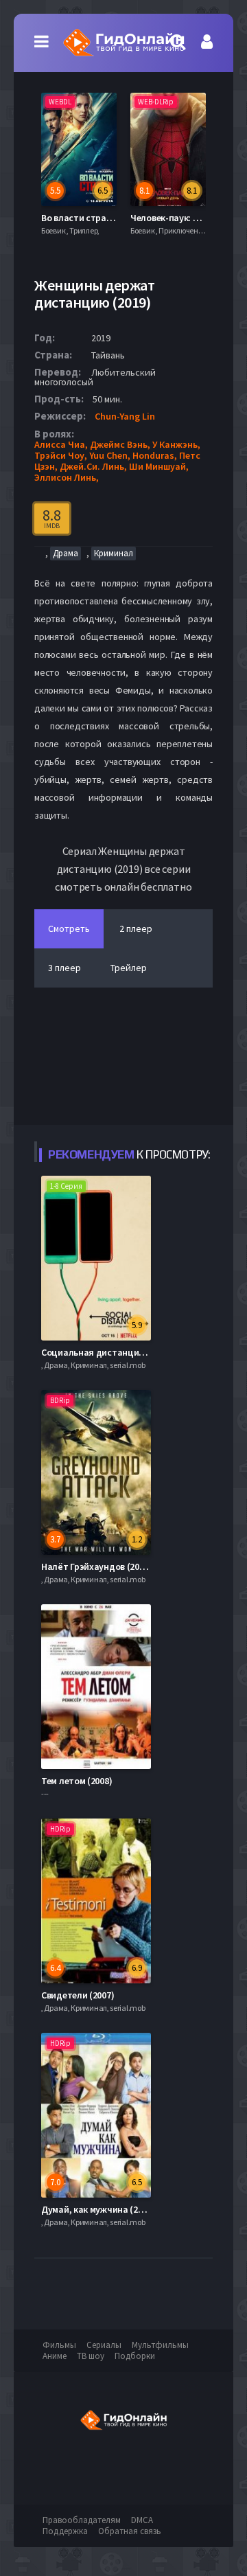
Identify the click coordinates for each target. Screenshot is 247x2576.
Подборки (135, 2356)
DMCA (142, 2520)
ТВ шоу (91, 2356)
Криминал (114, 553)
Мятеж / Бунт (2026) (187, 218)
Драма (66, 553)
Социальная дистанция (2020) (106, 1352)
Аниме (55, 2356)
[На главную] (123, 43)
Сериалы (104, 2345)
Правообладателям (82, 2520)
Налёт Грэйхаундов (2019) (96, 1566)
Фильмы (59, 2345)
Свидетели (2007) (78, 1995)
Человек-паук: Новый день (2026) (126, 218)
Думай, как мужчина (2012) (98, 2209)
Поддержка (65, 2531)
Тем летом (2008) (77, 1781)
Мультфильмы (160, 2345)
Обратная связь (130, 2531)
